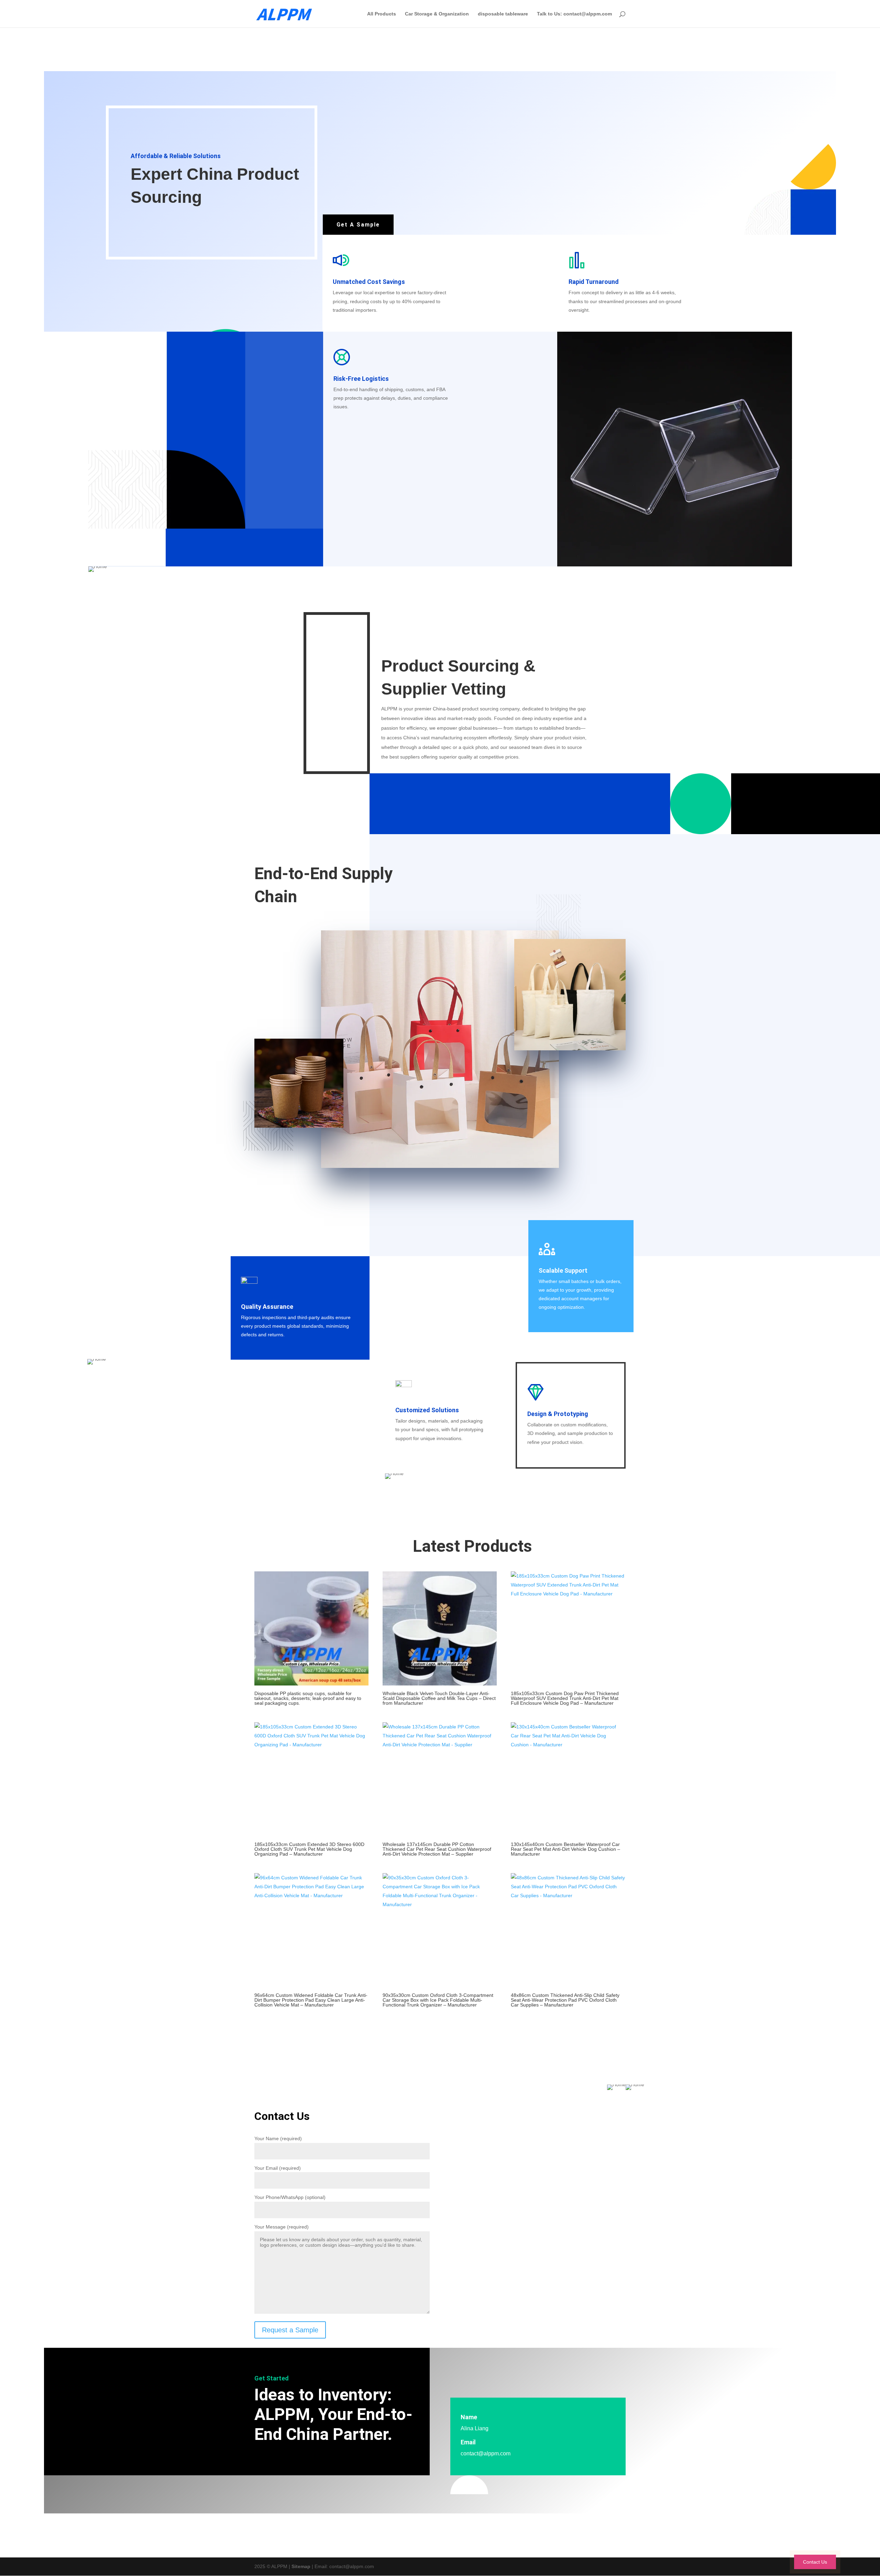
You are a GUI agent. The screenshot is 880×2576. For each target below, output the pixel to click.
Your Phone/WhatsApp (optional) (290, 2197)
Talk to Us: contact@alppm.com (574, 14)
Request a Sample (290, 2330)
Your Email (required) (278, 2168)
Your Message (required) (282, 2227)
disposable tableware (503, 14)
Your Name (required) (278, 2138)
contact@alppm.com (486, 2453)
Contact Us (815, 2562)
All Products (382, 14)
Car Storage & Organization (437, 14)
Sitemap (301, 2566)
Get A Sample (358, 225)
